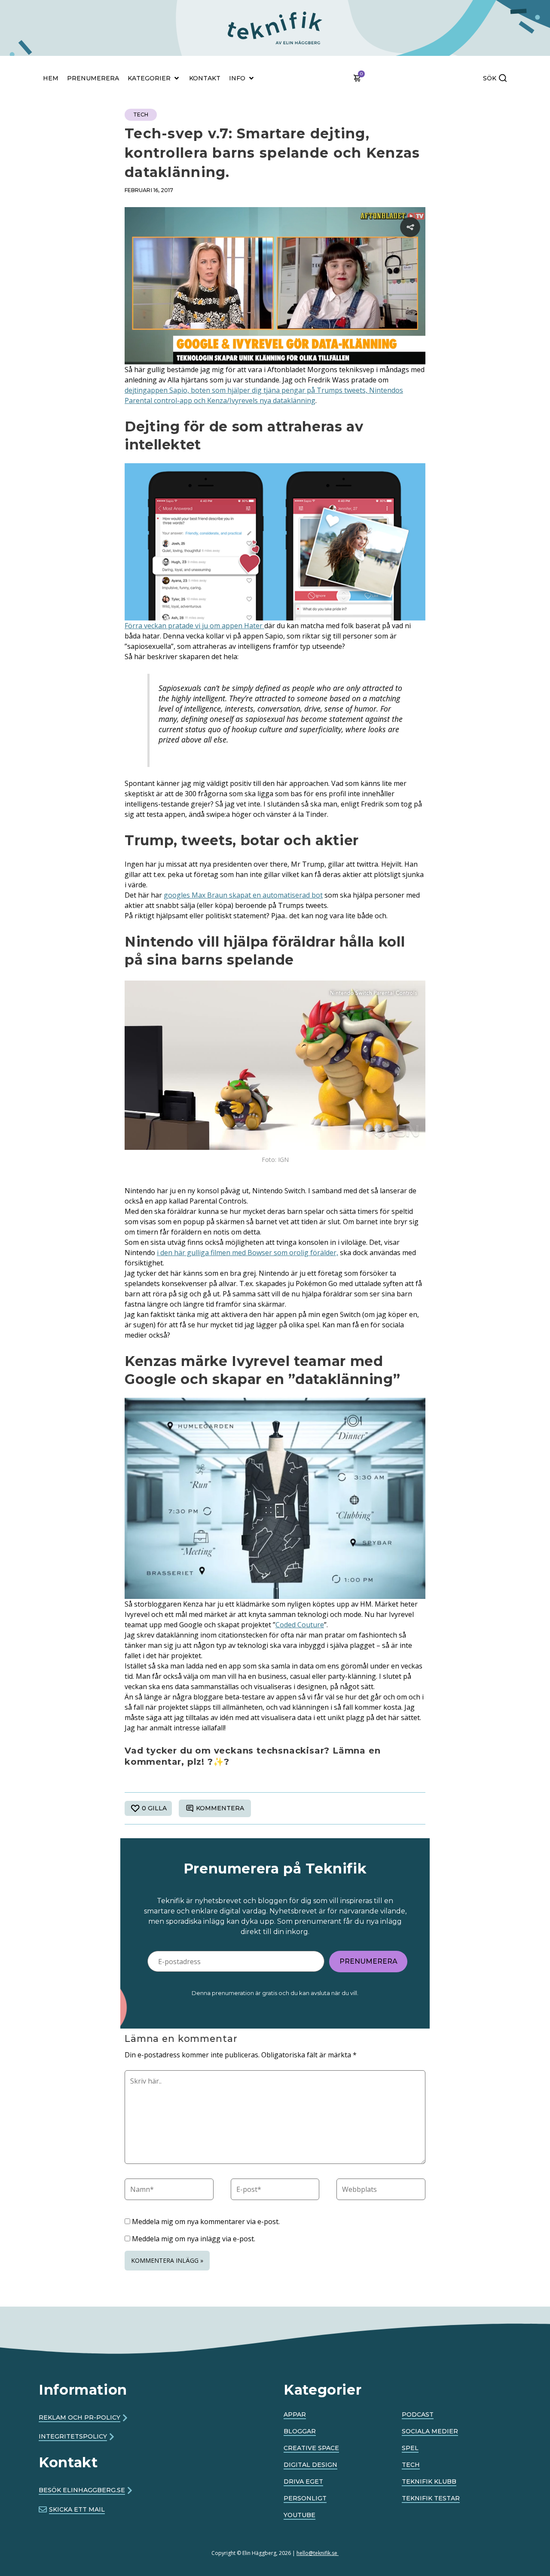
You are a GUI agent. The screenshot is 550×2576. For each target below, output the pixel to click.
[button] (226, 14)
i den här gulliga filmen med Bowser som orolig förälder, (247, 1253)
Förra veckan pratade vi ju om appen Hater (194, 626)
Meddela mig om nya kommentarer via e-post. (206, 2222)
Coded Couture (300, 1625)
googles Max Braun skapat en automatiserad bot (243, 895)
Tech (141, 115)
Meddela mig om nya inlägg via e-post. (194, 2239)
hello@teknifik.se (318, 2553)
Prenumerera (368, 1961)
